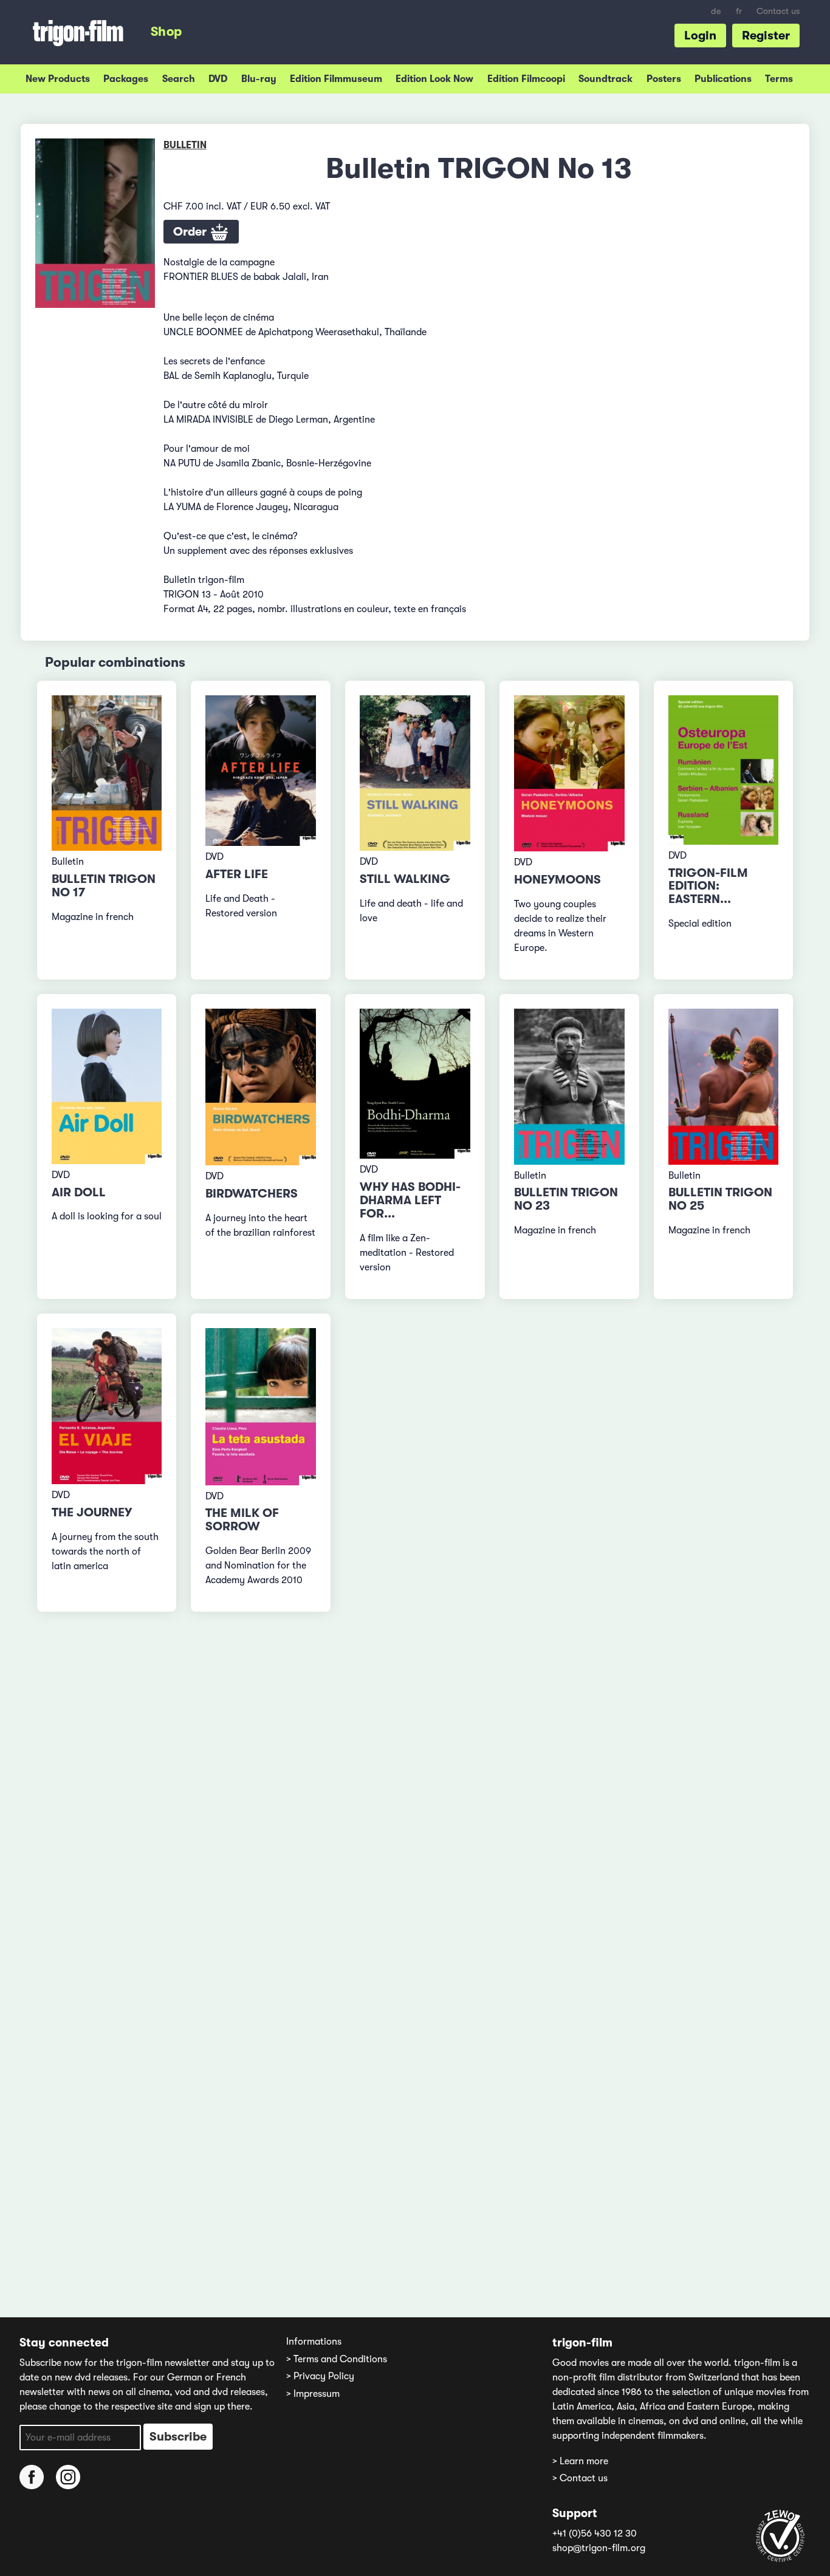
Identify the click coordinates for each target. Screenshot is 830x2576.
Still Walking (405, 879)
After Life (237, 874)
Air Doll (79, 1192)
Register (766, 36)
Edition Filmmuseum (336, 79)
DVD (218, 79)
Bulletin (185, 145)
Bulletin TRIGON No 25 (720, 1199)
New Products (58, 79)
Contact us (778, 11)
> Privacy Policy (320, 2376)
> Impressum (313, 2394)
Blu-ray (259, 79)
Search (179, 79)
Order (191, 232)
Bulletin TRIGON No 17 (104, 886)
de (716, 11)
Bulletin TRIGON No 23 (566, 1199)
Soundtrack (605, 79)
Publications (723, 79)
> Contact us (580, 2478)
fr (739, 11)
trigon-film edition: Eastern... (708, 886)
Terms (779, 79)
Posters (664, 79)
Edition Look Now (434, 79)
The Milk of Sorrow (242, 1520)
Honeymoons (557, 880)
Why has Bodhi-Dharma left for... (410, 1200)
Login (700, 36)
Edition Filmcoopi (526, 79)
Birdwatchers (252, 1194)
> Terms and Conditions (337, 2359)
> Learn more (580, 2461)
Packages (126, 79)
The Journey (92, 1512)
